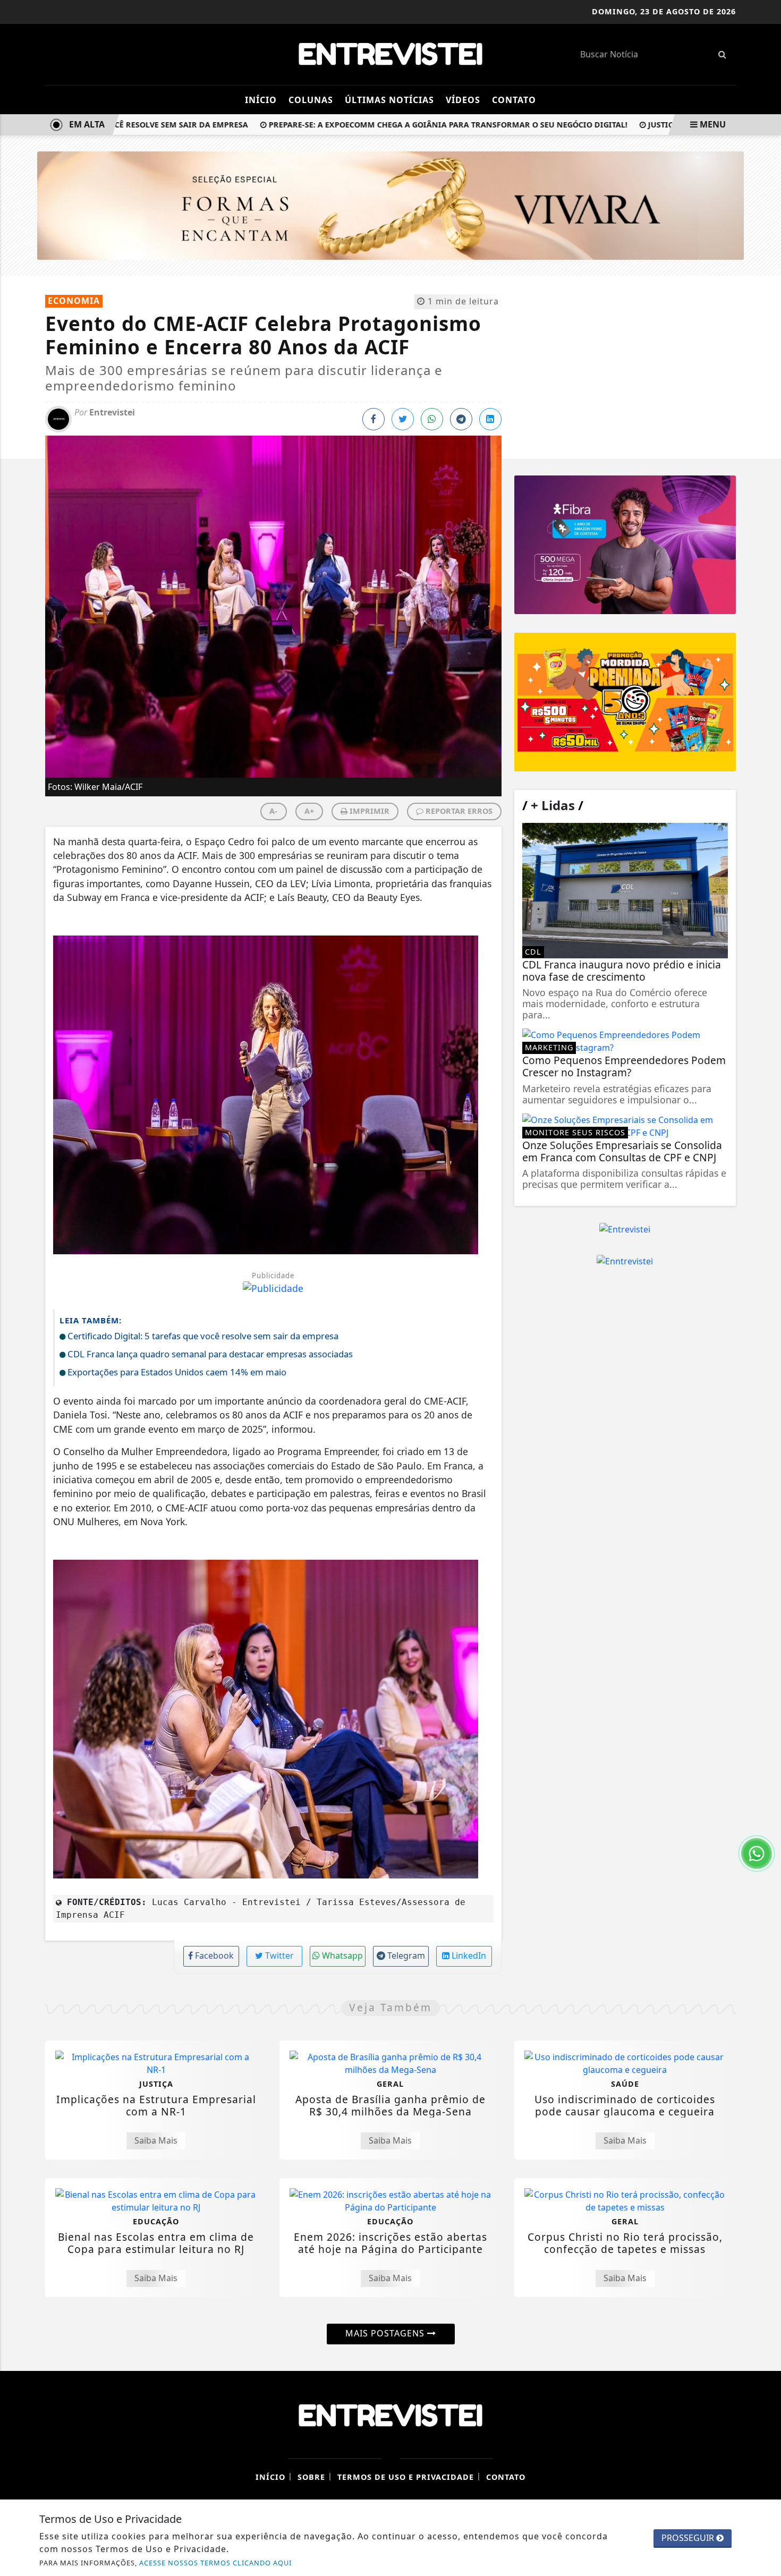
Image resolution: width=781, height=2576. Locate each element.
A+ (309, 811)
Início (261, 100)
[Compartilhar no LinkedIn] (490, 419)
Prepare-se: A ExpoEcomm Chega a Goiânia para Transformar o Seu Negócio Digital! (405, 125)
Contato (514, 100)
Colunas (311, 100)
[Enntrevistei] (625, 1261)
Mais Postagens (386, 2333)
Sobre (311, 2477)
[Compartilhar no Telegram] (461, 419)
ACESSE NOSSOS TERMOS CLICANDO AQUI (215, 2563)
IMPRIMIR (368, 811)
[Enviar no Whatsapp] (432, 419)
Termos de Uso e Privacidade (406, 2477)
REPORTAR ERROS (458, 811)
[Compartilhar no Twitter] (403, 419)
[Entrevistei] (390, 53)
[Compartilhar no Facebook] (373, 419)
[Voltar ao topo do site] (765, 1545)
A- (273, 811)
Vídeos (463, 100)
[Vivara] (390, 205)
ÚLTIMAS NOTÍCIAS (389, 100)
